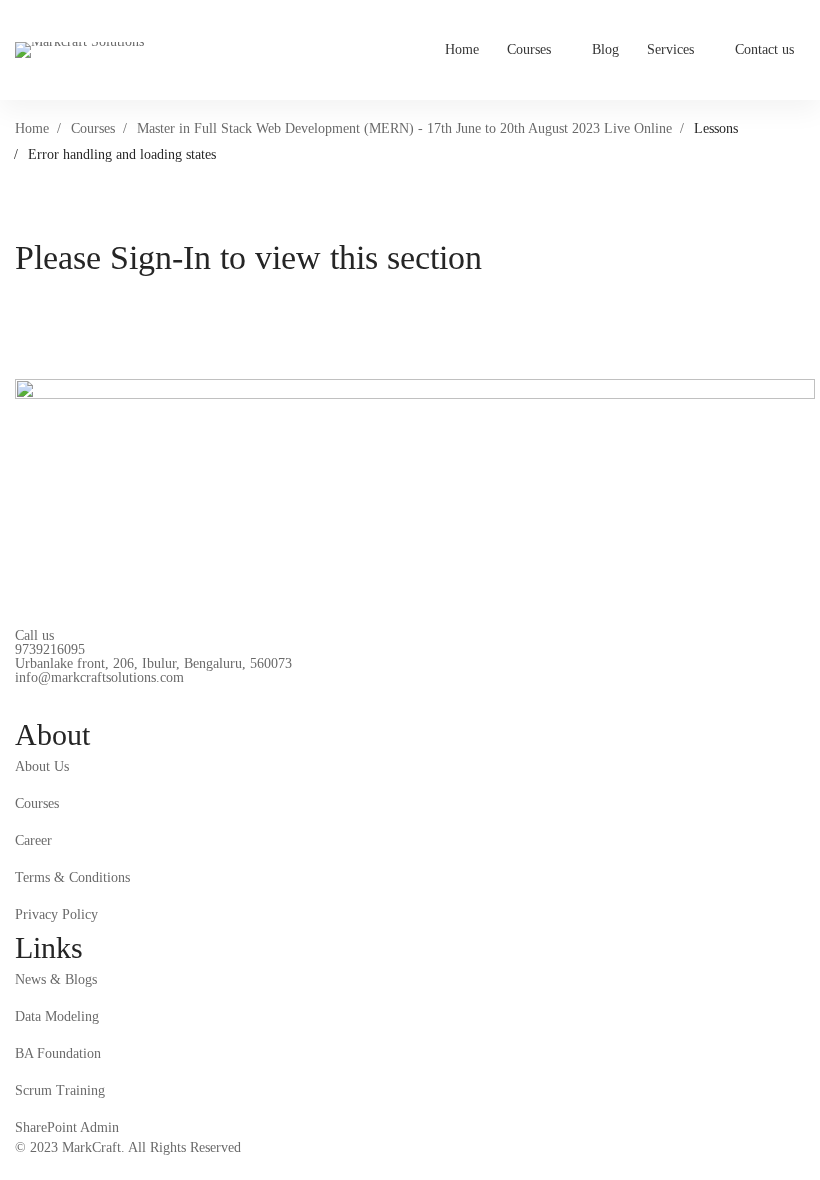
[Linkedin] (70, 700)
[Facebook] (23, 700)
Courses (93, 128)
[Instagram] (117, 700)
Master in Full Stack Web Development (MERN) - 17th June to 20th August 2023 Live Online (404, 128)
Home (32, 128)
